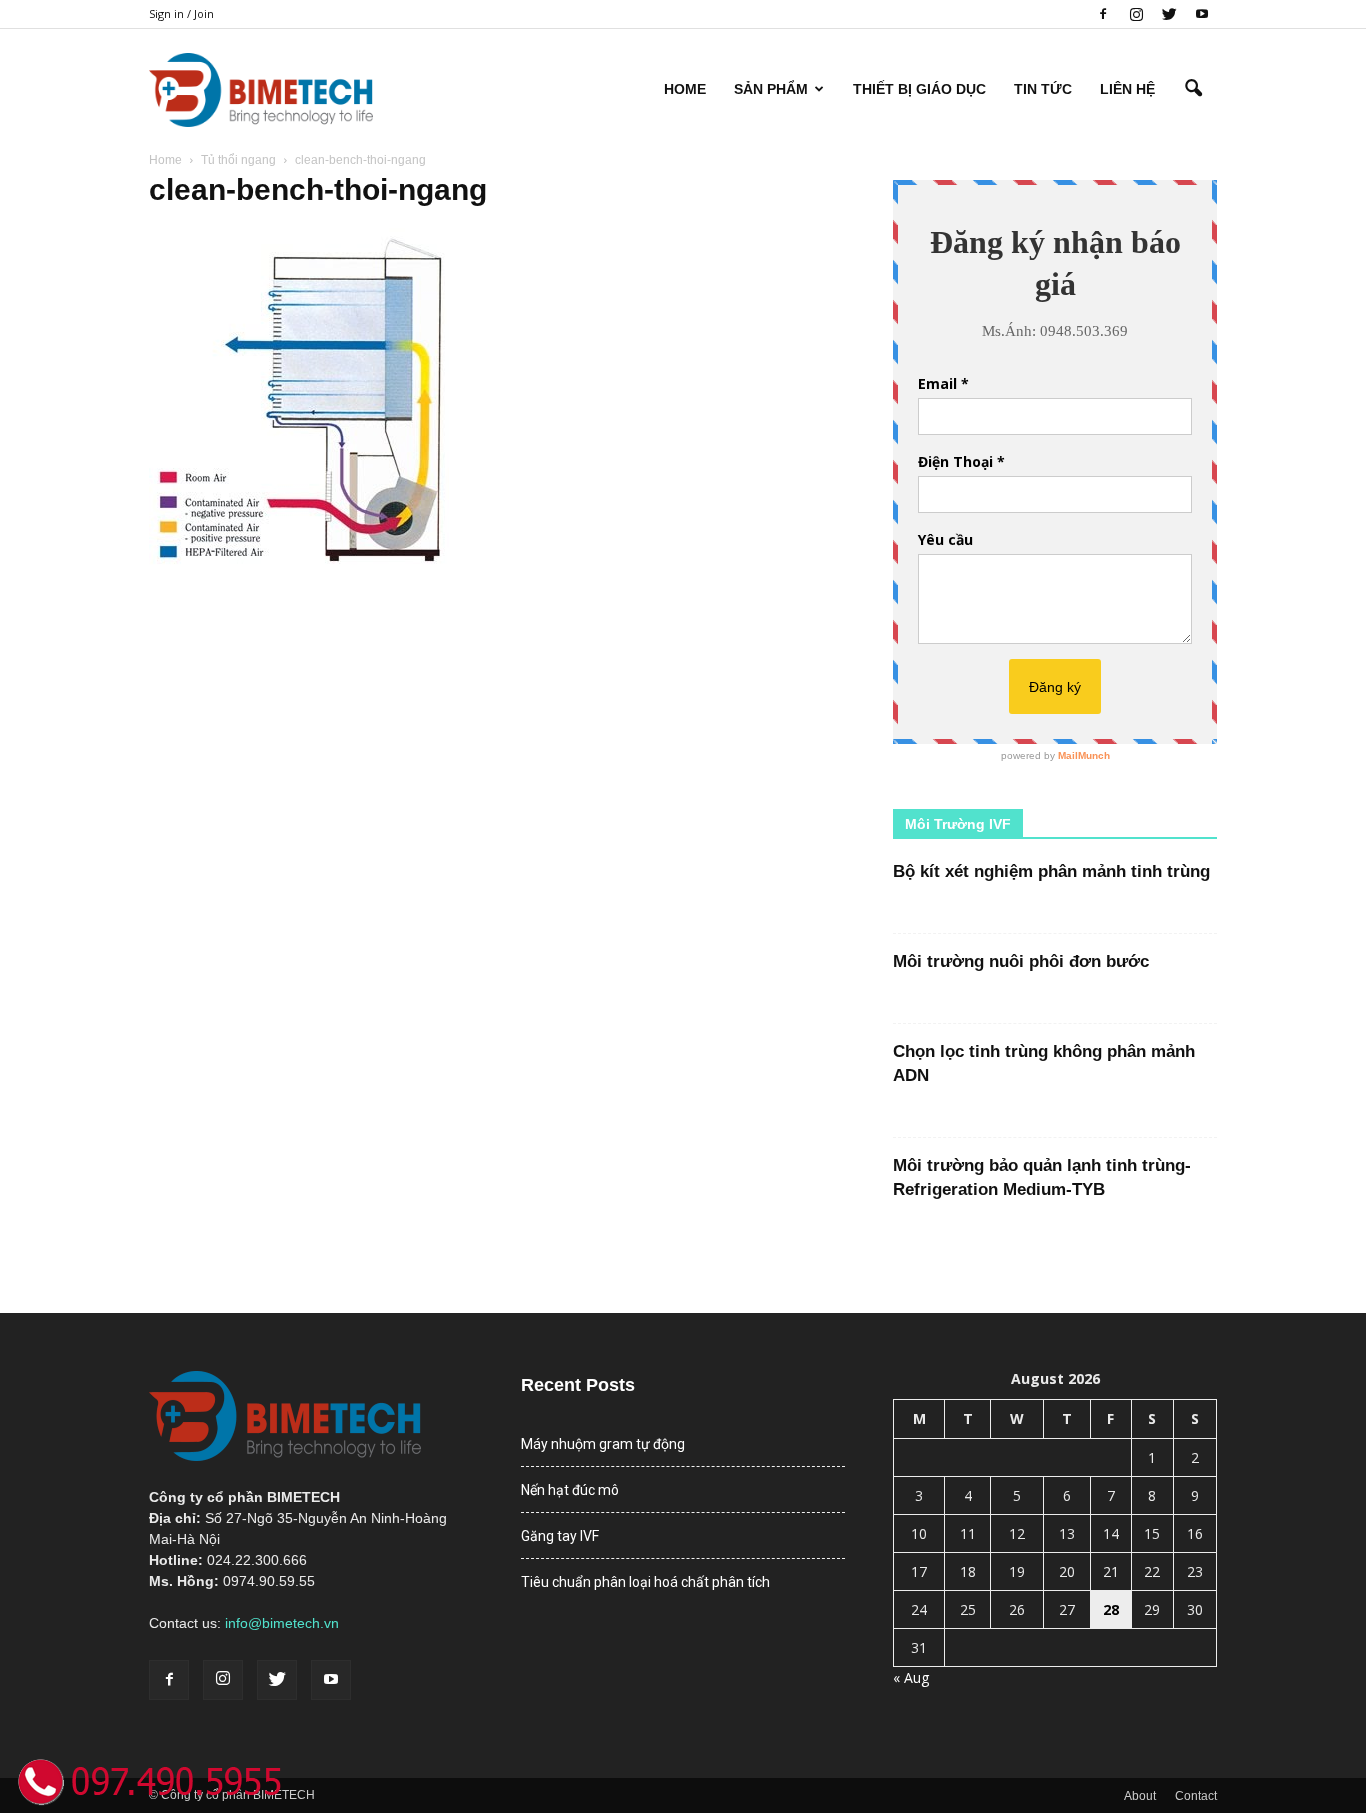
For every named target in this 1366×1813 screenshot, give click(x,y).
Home (685, 89)
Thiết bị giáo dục (919, 89)
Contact (1196, 1796)
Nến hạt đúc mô (570, 1490)
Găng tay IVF (560, 1536)
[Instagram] (1136, 14)
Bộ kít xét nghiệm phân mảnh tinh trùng (1051, 871)
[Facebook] (1103, 14)
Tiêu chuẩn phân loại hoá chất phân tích (645, 1582)
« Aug (911, 1677)
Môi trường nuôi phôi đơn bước (1021, 961)
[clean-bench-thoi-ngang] (299, 567)
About (1140, 1796)
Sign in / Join (181, 13)
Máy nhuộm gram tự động (603, 1444)
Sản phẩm (771, 89)
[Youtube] (1202, 14)
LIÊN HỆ (1127, 89)
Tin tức (1043, 89)
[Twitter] (1169, 14)
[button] (1193, 89)
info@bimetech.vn (282, 1623)
